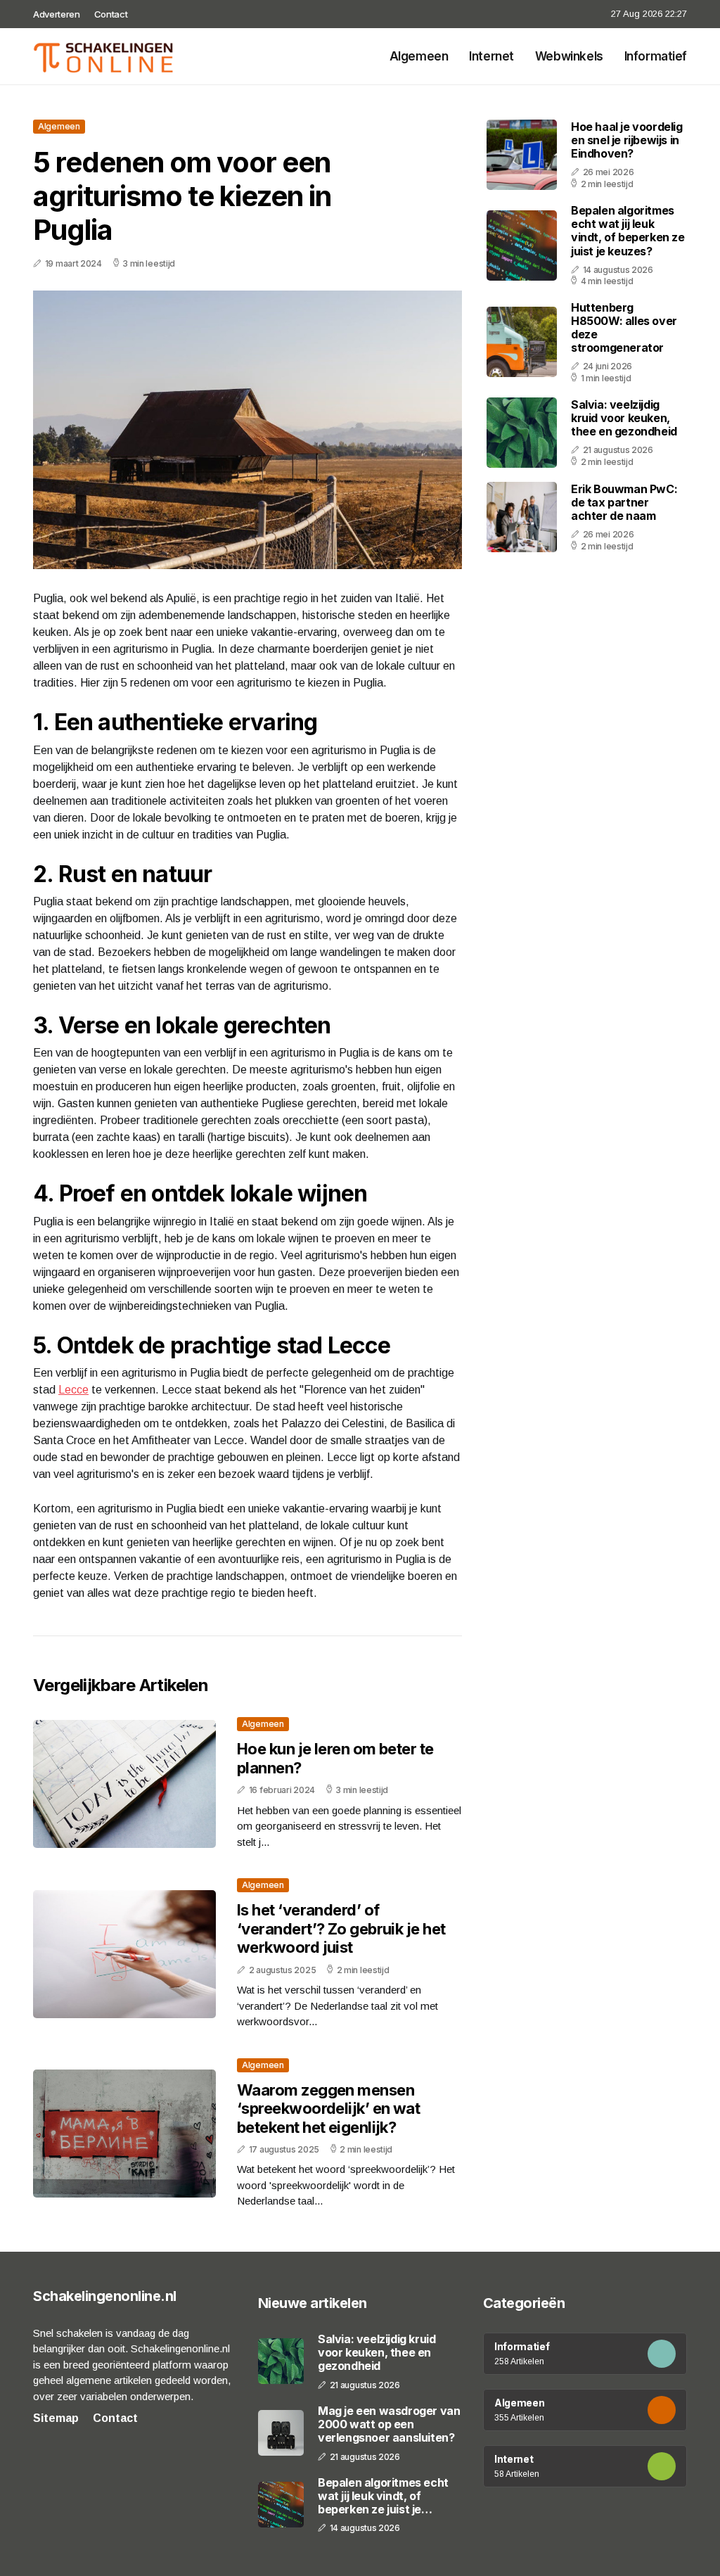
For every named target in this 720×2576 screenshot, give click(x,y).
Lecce (73, 1390)
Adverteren (57, 14)
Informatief (656, 56)
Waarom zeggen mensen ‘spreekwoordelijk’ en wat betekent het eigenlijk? (328, 2109)
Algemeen (419, 56)
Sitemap (56, 2418)
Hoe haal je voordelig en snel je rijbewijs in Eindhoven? (627, 140)
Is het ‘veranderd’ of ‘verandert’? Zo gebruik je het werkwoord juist (341, 1928)
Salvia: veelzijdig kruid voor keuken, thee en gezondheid (624, 418)
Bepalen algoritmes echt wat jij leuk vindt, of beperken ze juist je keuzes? (628, 231)
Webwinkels (569, 56)
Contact (111, 14)
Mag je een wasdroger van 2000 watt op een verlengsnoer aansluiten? (389, 2424)
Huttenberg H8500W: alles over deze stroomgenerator (624, 328)
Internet (491, 56)
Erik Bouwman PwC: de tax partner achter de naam (624, 502)
